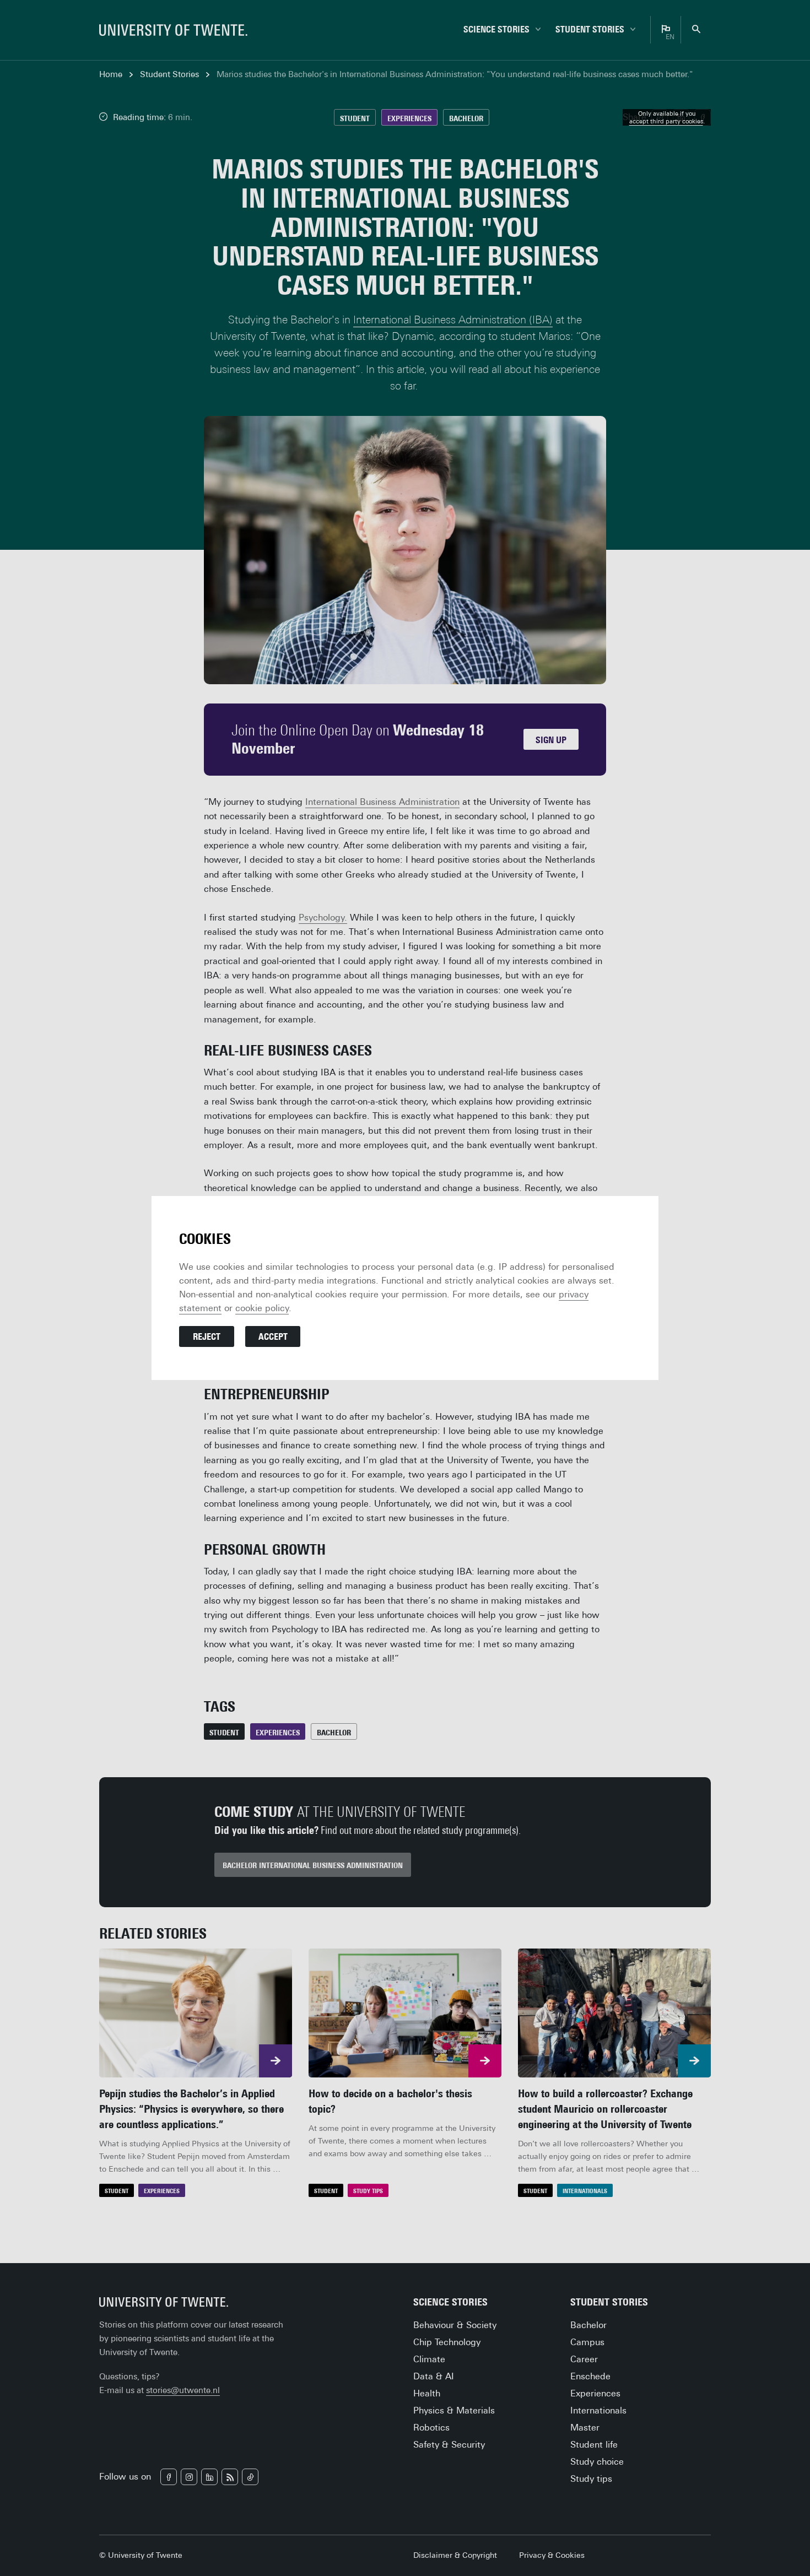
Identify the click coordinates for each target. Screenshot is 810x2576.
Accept (273, 1337)
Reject (207, 1337)
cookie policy (262, 1308)
